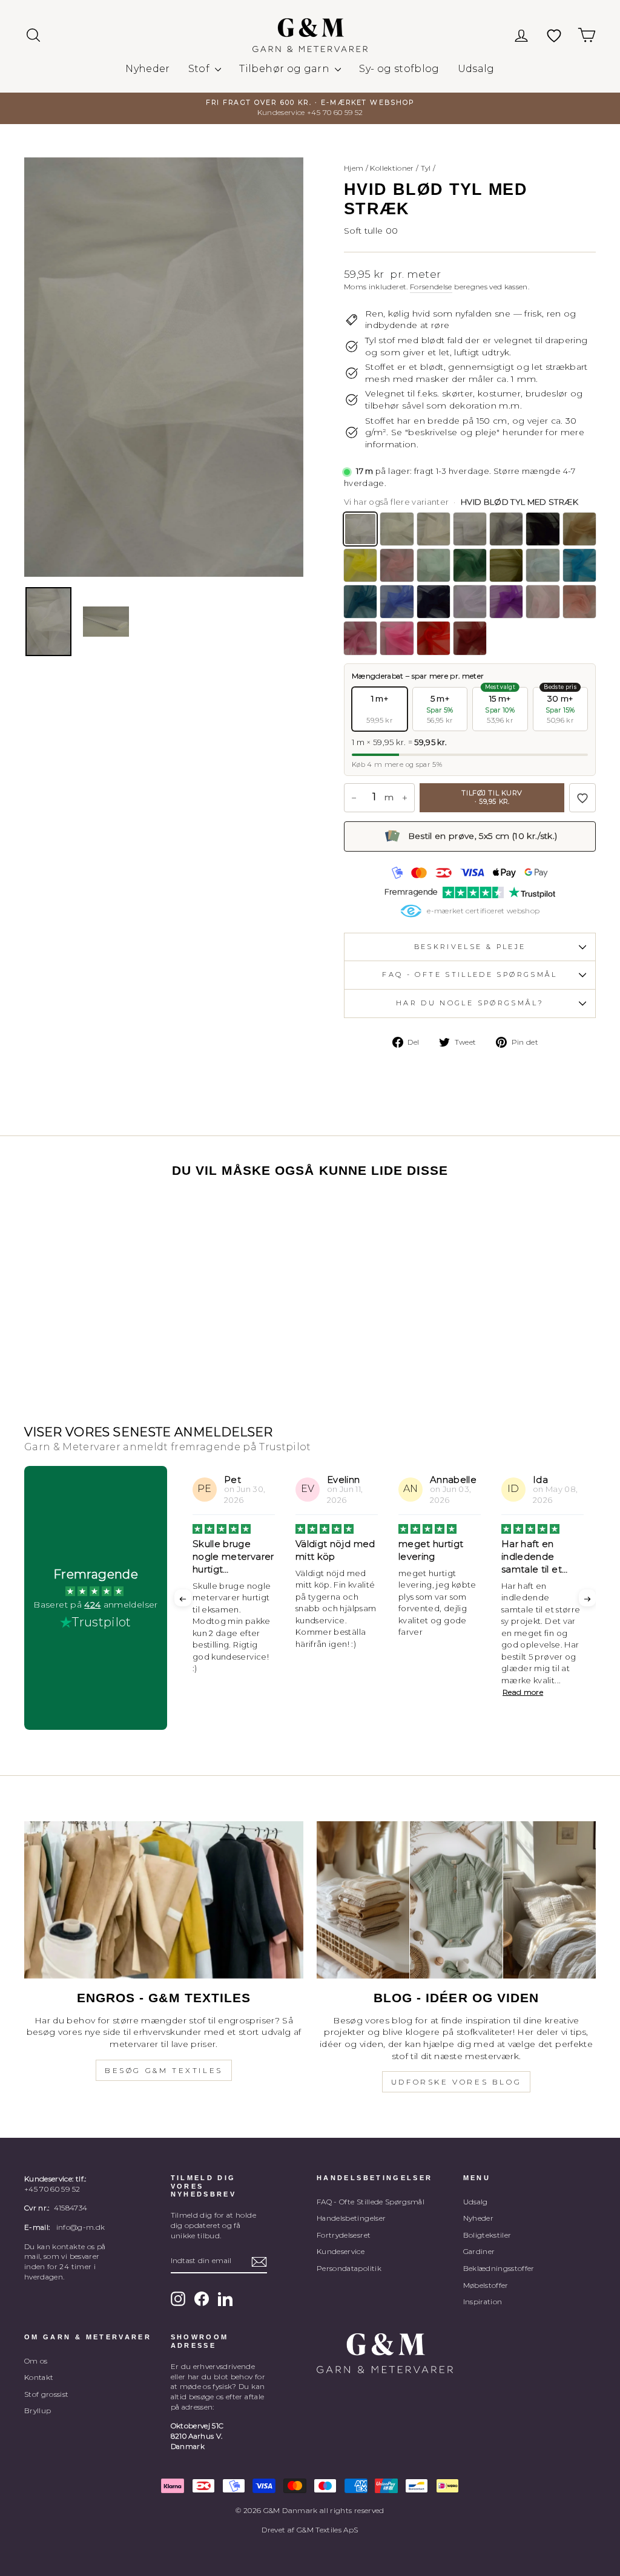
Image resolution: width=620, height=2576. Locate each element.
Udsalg (476, 69)
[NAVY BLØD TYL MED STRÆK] (434, 602)
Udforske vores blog (456, 2082)
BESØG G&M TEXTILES (164, 2070)
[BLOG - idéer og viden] (456, 1900)
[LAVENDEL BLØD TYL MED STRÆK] (470, 602)
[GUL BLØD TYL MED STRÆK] (360, 565)
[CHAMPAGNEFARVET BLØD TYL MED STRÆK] (434, 529)
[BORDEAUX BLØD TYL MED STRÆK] (470, 638)
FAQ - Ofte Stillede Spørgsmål (371, 2202)
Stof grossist (47, 2394)
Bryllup (38, 2410)
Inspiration (483, 2302)
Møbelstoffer (486, 2285)
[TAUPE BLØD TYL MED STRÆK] (579, 529)
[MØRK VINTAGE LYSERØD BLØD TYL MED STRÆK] (360, 638)
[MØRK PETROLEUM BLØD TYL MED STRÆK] (360, 602)
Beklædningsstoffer (499, 2268)
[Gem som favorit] (582, 798)
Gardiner (479, 2251)
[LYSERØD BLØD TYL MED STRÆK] (542, 602)
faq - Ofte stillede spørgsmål (470, 974)
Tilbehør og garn (285, 69)
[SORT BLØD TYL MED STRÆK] (542, 529)
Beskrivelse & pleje (470, 947)
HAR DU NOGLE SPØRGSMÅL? (470, 1003)
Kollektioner (392, 168)
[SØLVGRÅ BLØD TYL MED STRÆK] (470, 529)
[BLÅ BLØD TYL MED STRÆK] (397, 602)
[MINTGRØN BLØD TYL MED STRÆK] (434, 565)
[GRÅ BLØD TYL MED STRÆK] (506, 529)
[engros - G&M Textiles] (164, 1900)
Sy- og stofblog (399, 69)
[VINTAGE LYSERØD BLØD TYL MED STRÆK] (579, 602)
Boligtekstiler (487, 2235)
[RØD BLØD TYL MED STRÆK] (434, 638)
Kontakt (39, 2377)
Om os (36, 2361)
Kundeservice (341, 2251)
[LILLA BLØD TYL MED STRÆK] (506, 602)
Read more (420, 1692)
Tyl (426, 168)
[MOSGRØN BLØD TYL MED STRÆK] (506, 565)
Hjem (354, 168)
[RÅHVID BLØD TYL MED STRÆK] (397, 529)
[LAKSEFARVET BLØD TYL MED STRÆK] (397, 565)
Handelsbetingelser (351, 2218)
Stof (200, 69)
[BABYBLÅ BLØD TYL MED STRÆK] (542, 565)
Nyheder (147, 69)
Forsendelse (431, 287)
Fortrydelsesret (344, 2235)
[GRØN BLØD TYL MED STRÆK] (470, 565)
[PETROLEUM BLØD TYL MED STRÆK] (579, 565)
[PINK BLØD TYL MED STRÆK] (397, 638)
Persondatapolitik (349, 2268)
